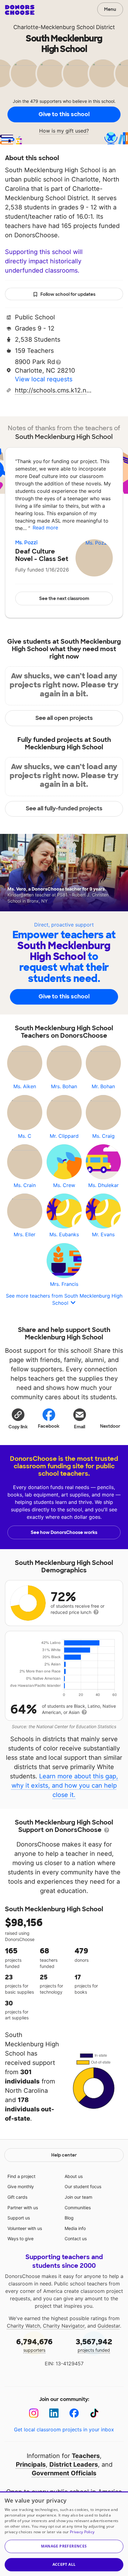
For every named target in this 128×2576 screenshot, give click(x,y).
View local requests (44, 379)
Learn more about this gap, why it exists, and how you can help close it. (65, 1785)
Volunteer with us (25, 2228)
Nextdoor (110, 1426)
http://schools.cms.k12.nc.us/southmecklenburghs (54, 390)
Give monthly (21, 2186)
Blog (69, 2218)
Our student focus (83, 2186)
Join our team (78, 2197)
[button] (18, 1418)
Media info (75, 2228)
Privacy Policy (82, 2532)
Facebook (49, 1426)
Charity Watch (23, 2326)
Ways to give (21, 2239)
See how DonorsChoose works (64, 1532)
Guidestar (109, 2326)
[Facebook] (74, 2413)
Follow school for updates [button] (68, 294)
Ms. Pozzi (26, 543)
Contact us (76, 2239)
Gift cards (17, 2197)
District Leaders (74, 2464)
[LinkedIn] (54, 2413)
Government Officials (64, 2473)
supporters (34, 2345)
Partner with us (23, 2208)
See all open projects (64, 718)
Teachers (86, 2456)
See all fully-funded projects (64, 808)
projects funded (94, 2345)
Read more (45, 528)
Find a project (21, 2176)
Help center (64, 2155)
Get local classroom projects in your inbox (64, 2429)
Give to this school (64, 114)
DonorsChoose (20, 10)
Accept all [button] (64, 2564)
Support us (19, 2218)
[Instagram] (34, 2413)
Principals (31, 2464)
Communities (78, 2208)
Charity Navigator (64, 2326)
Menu (110, 9)
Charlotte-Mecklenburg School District (64, 27)
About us (74, 2176)
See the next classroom (64, 598)
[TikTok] (94, 2413)
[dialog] (64, 2534)
